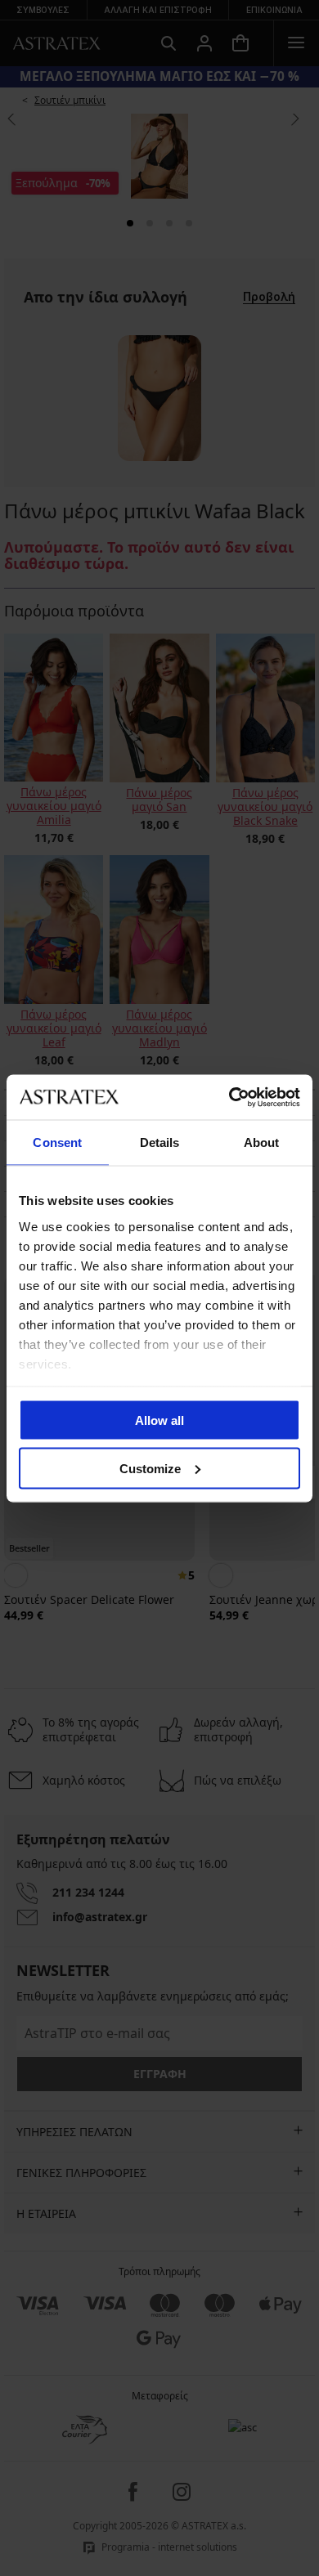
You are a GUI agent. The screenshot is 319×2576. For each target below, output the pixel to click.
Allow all (159, 1420)
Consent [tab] (57, 1142)
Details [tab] (160, 1142)
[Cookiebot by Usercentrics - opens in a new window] (229, 1097)
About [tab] (262, 1142)
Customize (150, 1468)
